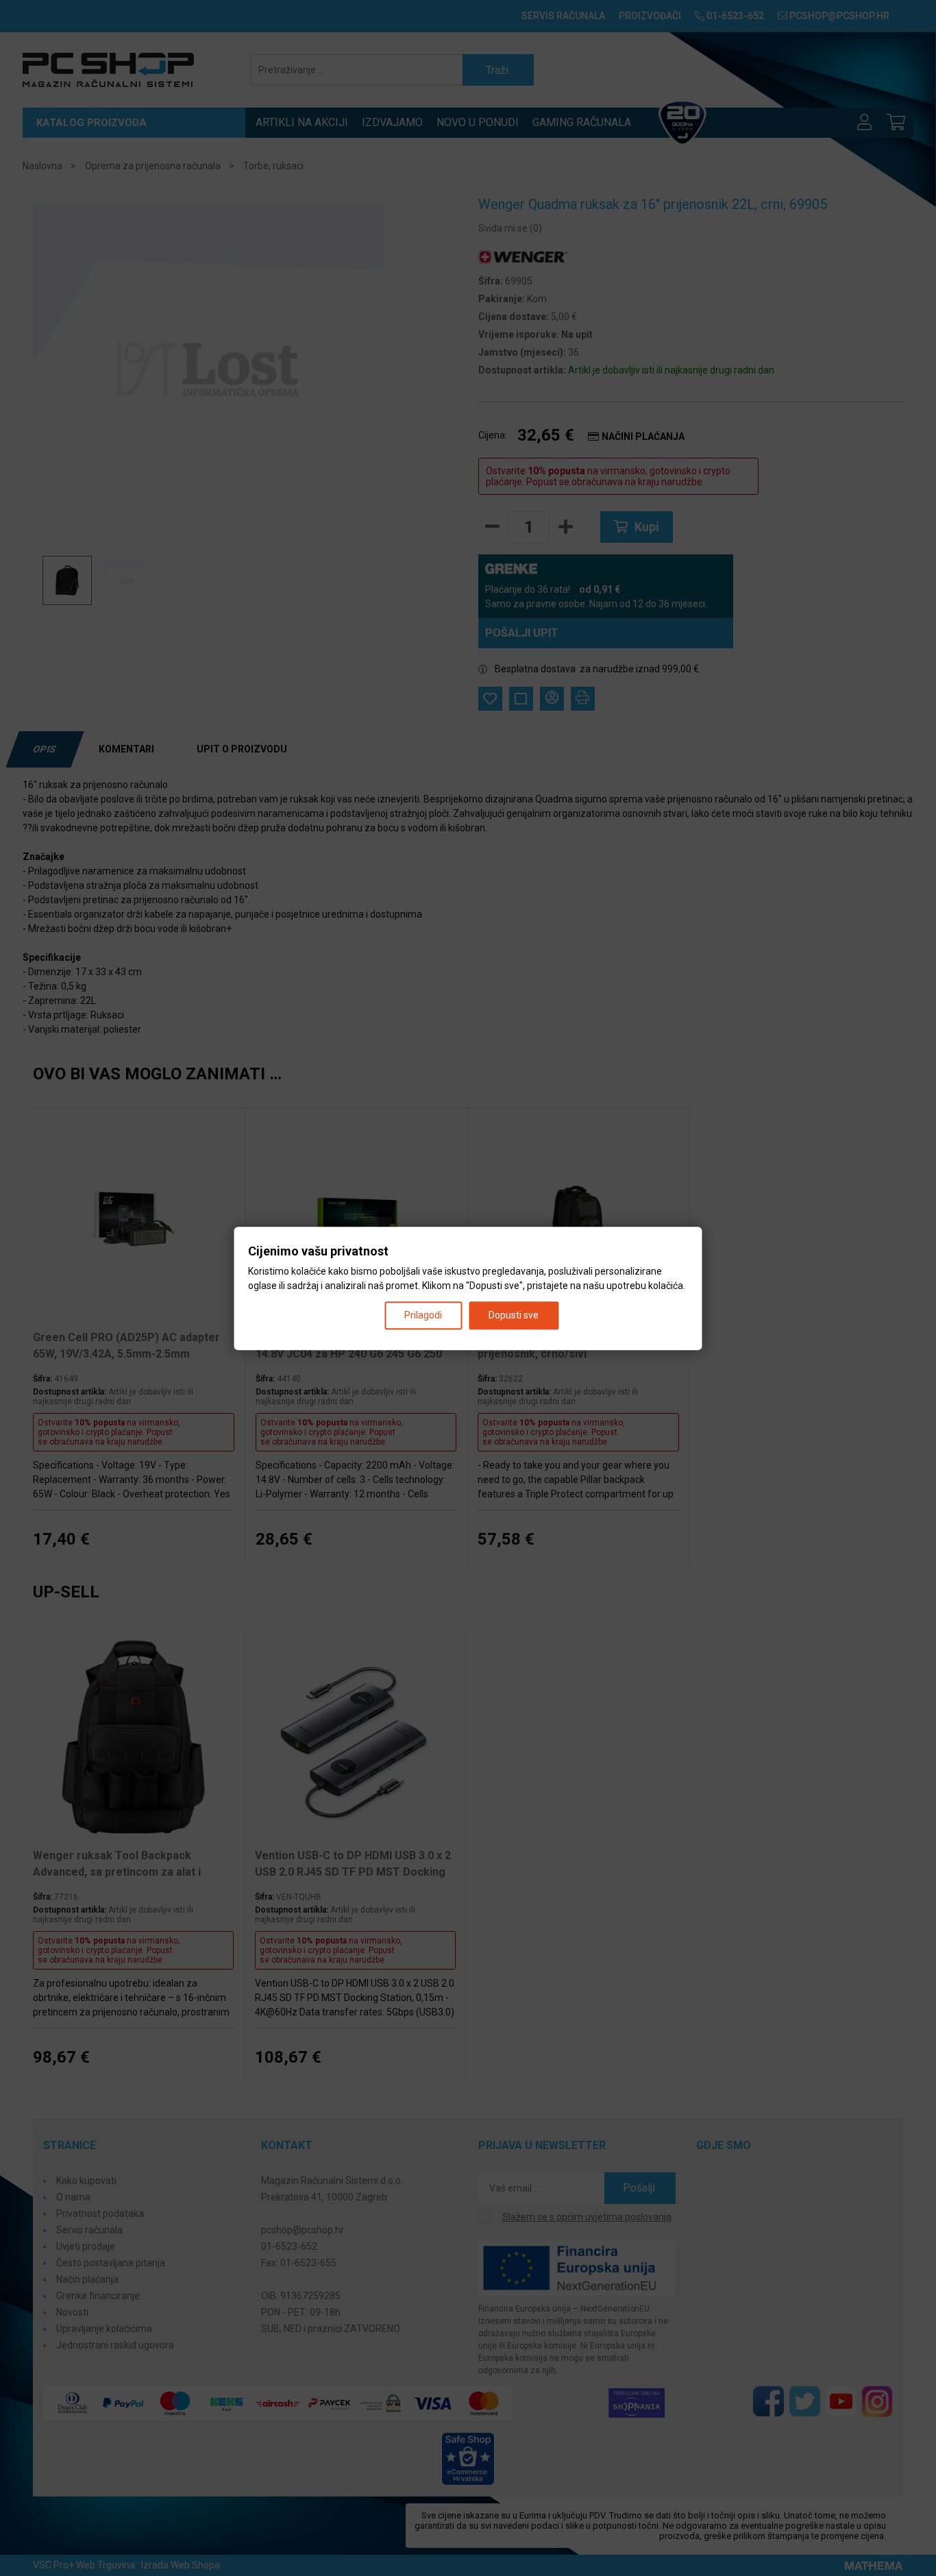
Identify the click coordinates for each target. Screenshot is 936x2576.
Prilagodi (423, 1314)
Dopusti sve (514, 1314)
